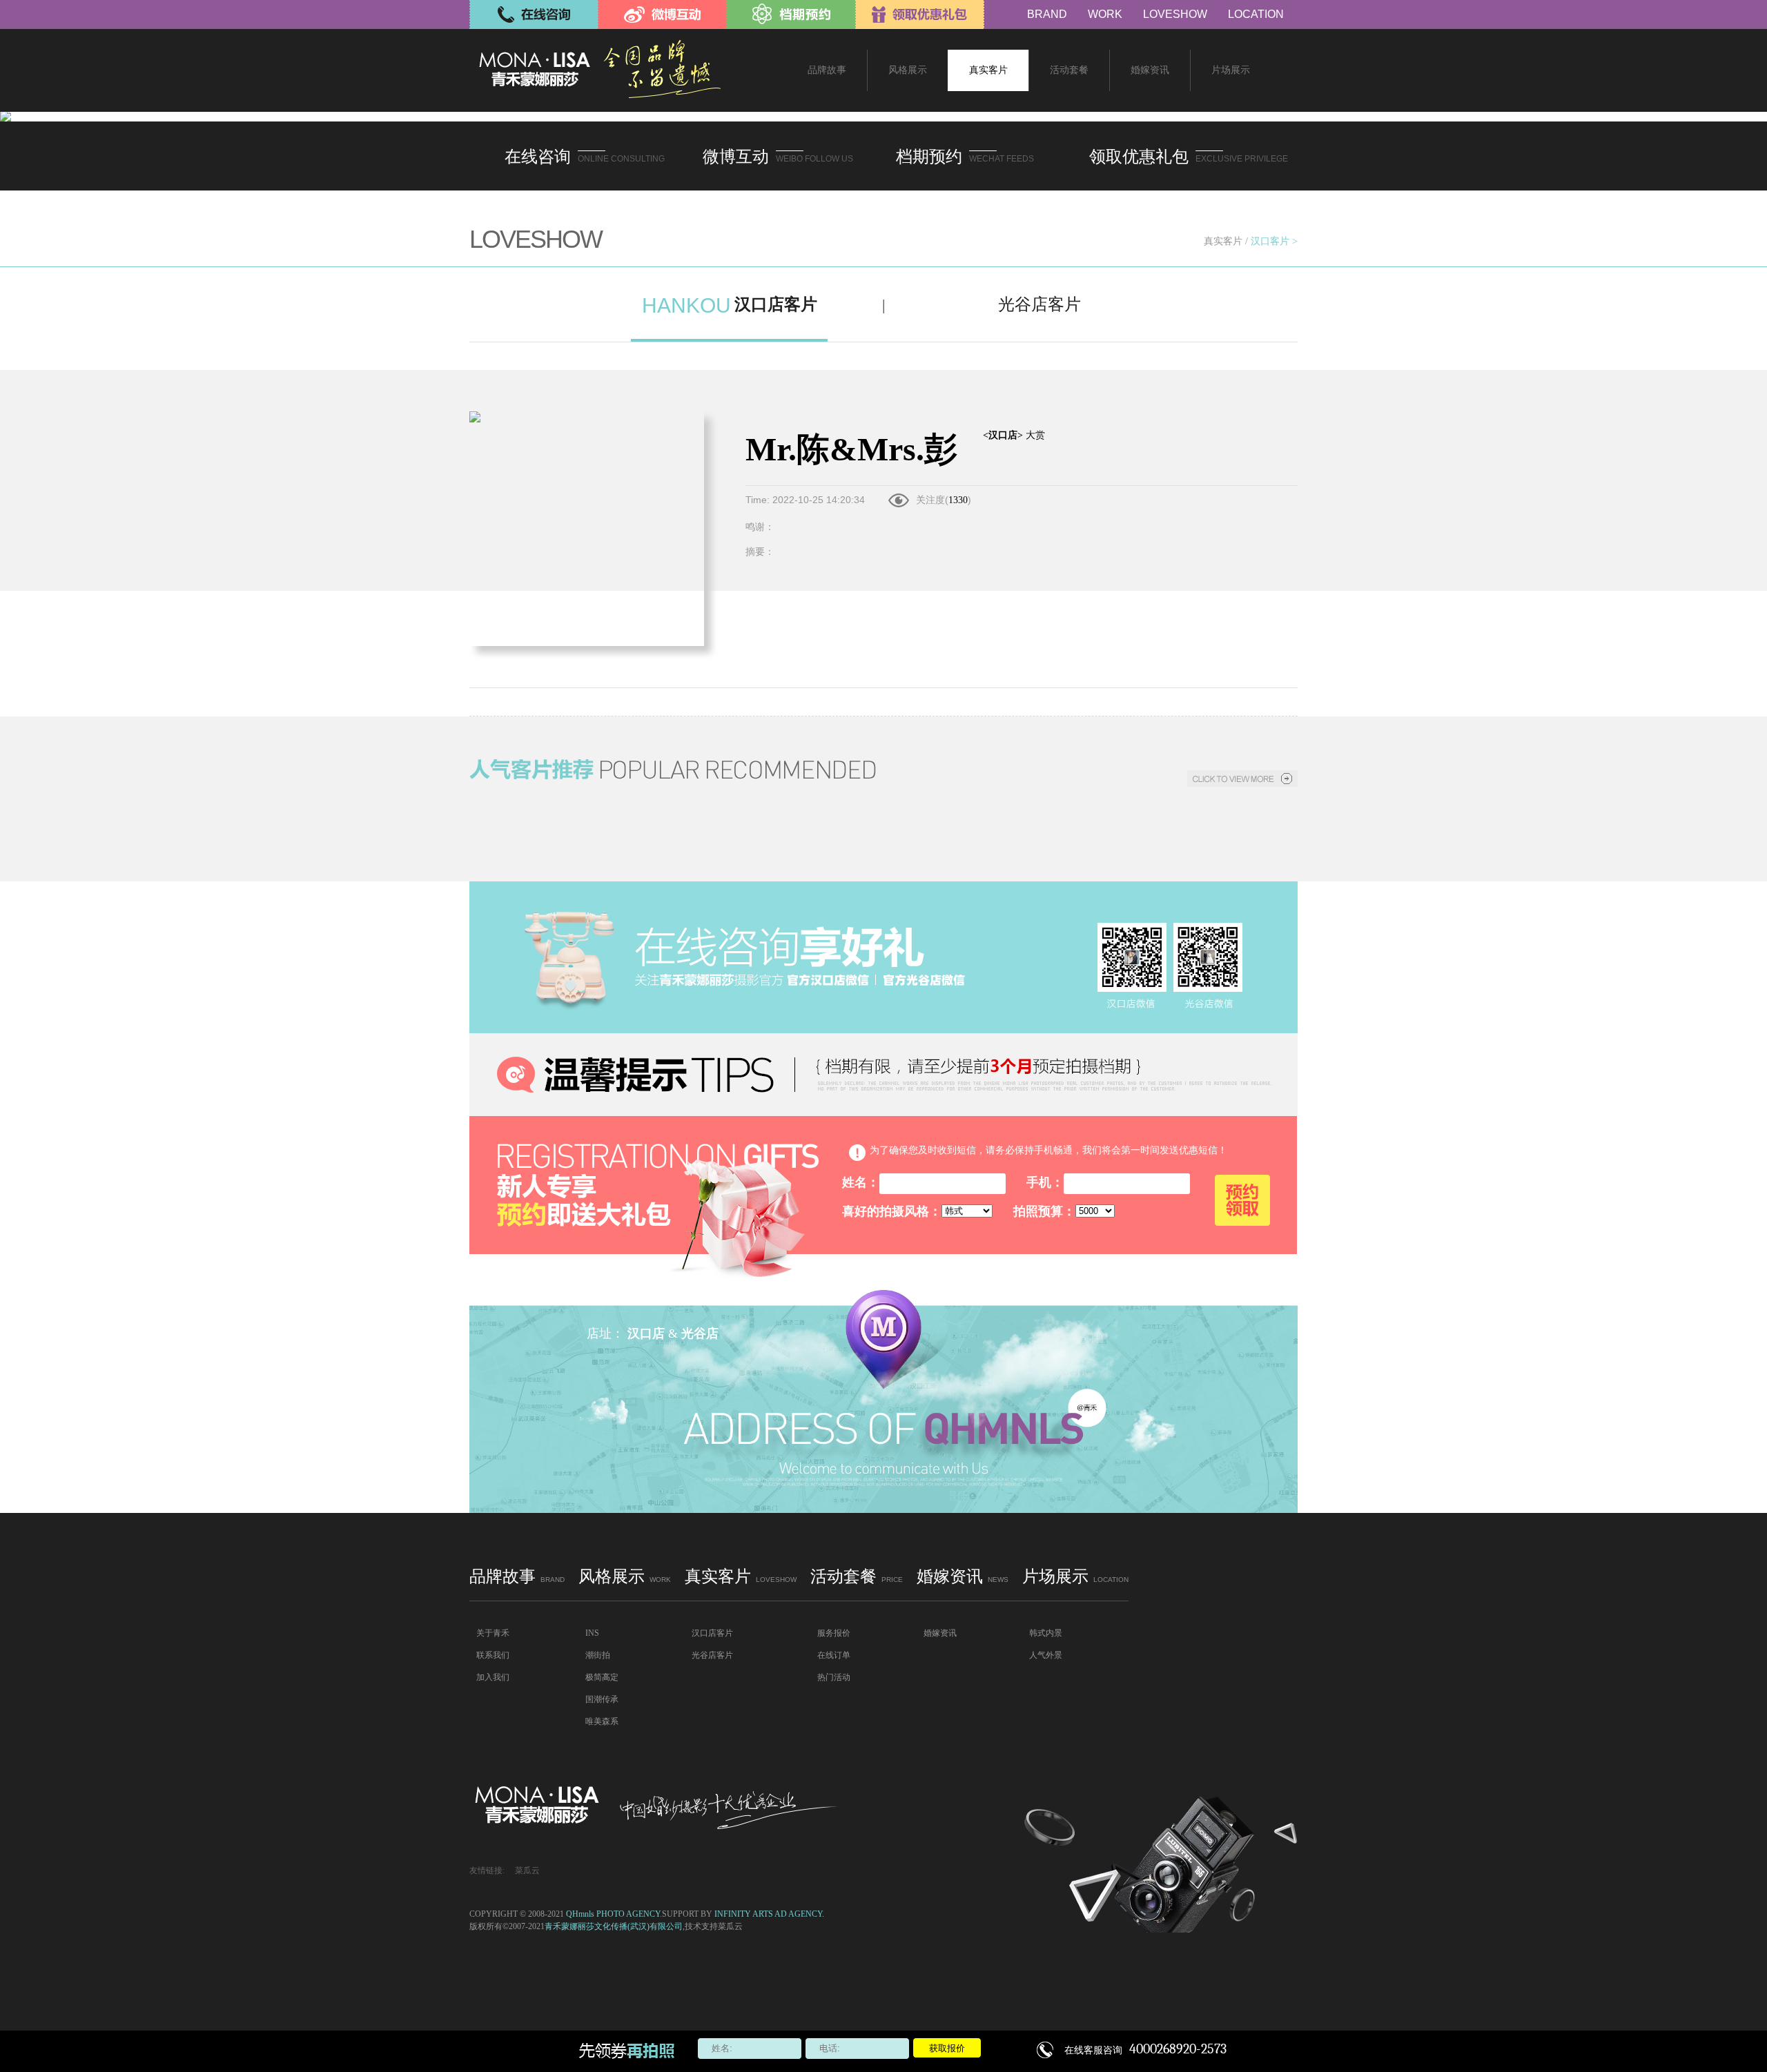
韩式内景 (1046, 1633)
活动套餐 (857, 1576)
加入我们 (493, 1677)
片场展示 (1075, 1576)
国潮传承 (602, 1699)
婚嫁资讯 (963, 1576)
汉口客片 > (1274, 241)
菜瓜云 (527, 1870)
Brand (1047, 14)
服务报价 (834, 1633)
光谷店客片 (712, 1655)
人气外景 (1046, 1655)
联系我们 (493, 1655)
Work (1105, 14)
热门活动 (834, 1677)
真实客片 (1223, 241)
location (1256, 14)
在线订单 (834, 1655)
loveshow (1175, 14)
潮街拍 (598, 1655)
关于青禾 (493, 1633)
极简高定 (602, 1677)
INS (592, 1633)
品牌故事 (517, 1576)
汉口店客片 (712, 1633)
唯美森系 (602, 1721)
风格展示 (625, 1576)
